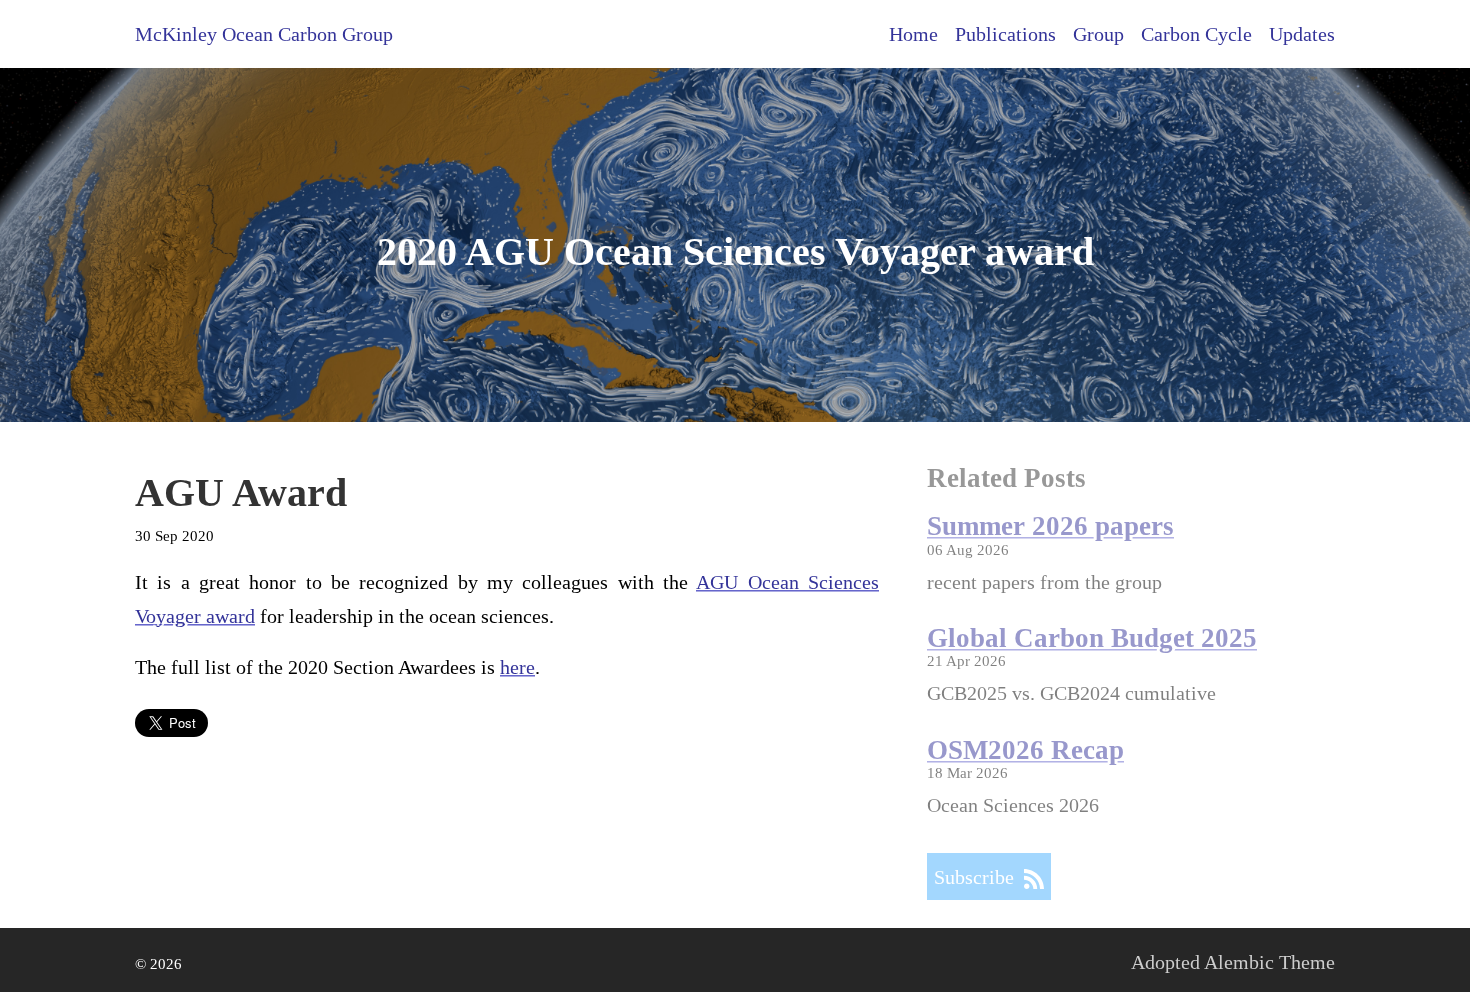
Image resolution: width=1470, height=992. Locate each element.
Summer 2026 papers (1050, 526)
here (517, 667)
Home (913, 34)
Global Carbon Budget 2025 (1092, 638)
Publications (1005, 34)
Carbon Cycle (1196, 34)
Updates (1302, 34)
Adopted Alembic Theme (1233, 962)
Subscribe (979, 877)
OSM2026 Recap (1025, 750)
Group (1098, 34)
